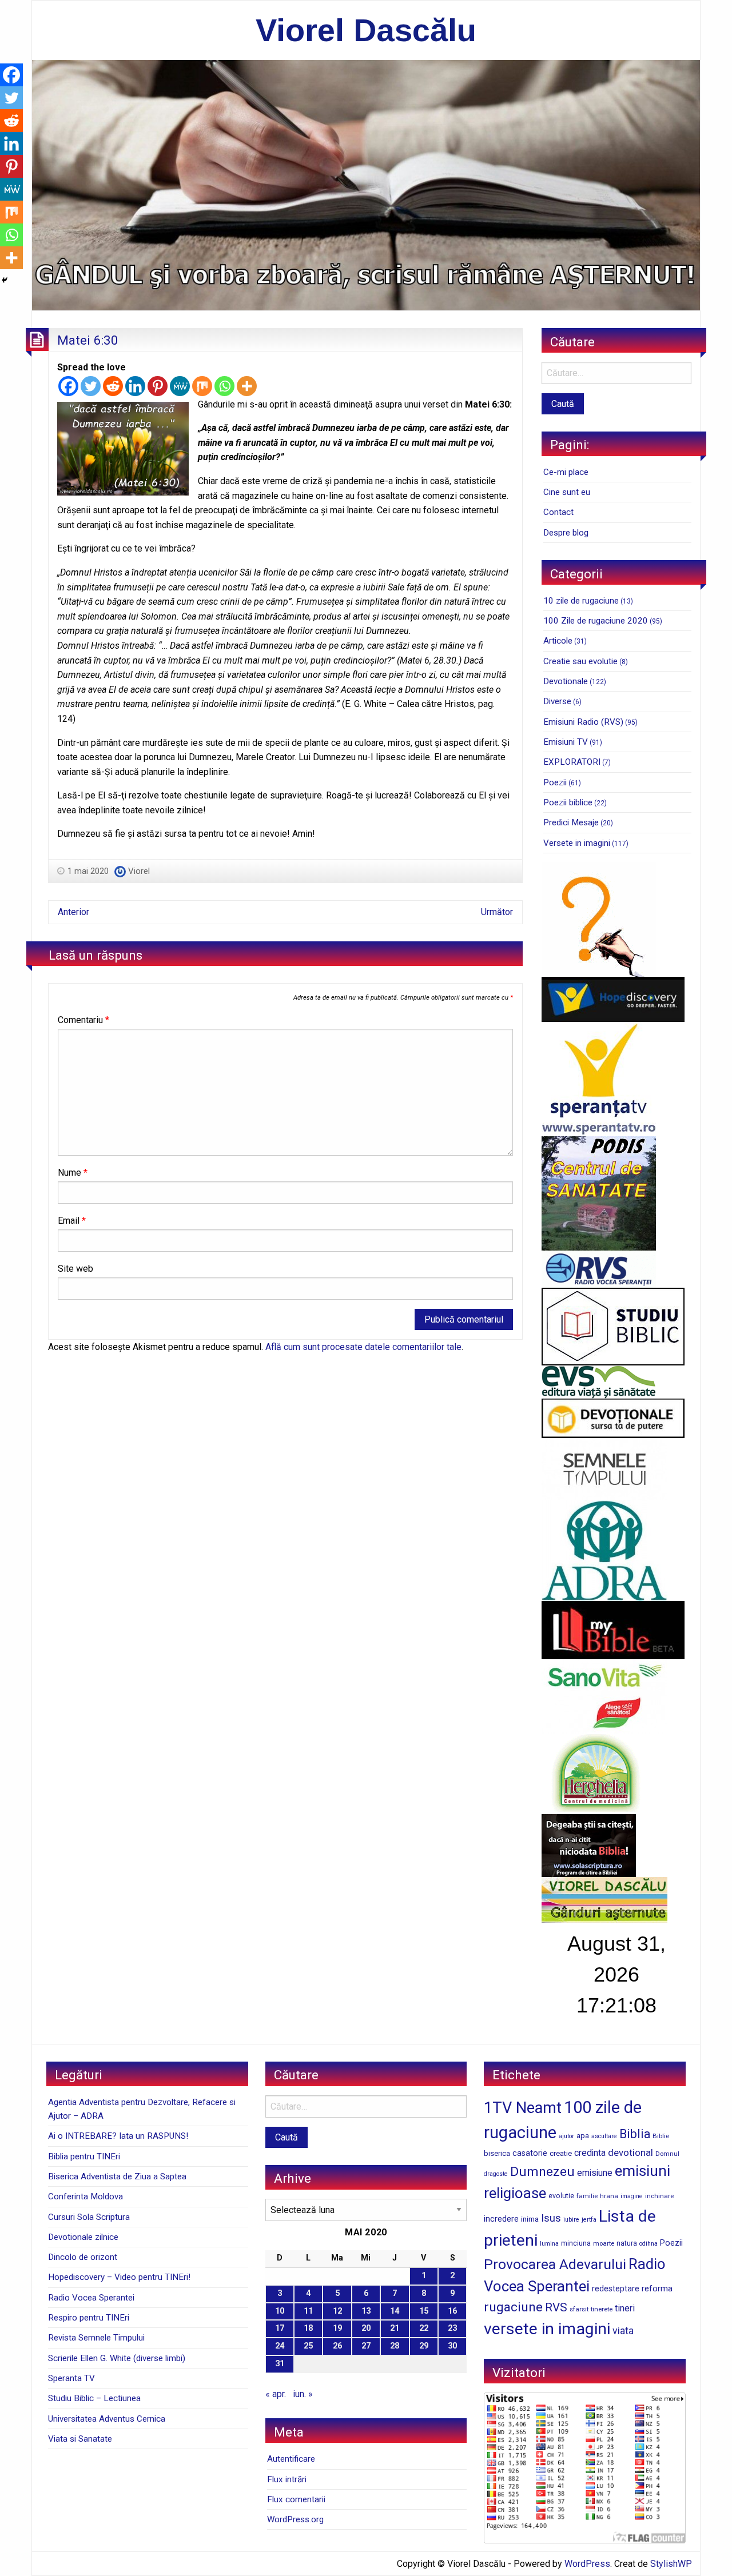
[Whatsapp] (224, 386)
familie (587, 2196)
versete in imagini (547, 2329)
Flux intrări (287, 2479)
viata (623, 2331)
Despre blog (566, 533)
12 (337, 2311)
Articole (558, 641)
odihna (649, 2244)
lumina (549, 2244)
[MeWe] (180, 386)
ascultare (604, 2136)
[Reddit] (113, 386)
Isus (551, 2218)
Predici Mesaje (571, 822)
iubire (571, 2220)
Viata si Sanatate (80, 2439)
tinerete (602, 2309)
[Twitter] (91, 386)
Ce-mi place (566, 472)
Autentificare (291, 2459)
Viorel (139, 871)
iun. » (303, 2394)
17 (280, 2328)
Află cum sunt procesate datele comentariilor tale (363, 1347)
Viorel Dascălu (366, 30)
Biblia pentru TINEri (84, 2156)
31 (280, 2364)
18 (308, 2328)
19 (337, 2328)
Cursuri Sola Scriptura (89, 2217)
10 (280, 2311)
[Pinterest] (158, 386)
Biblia (635, 2134)
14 (395, 2311)
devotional (630, 2152)
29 (424, 2346)
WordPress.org (295, 2519)
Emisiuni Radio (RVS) (583, 722)
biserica (497, 2153)
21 (395, 2328)
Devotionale (566, 681)
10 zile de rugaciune (581, 601)
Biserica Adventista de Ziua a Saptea (117, 2176)
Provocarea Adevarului (555, 2264)
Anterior (73, 912)
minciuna (576, 2243)
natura (627, 2243)
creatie (561, 2153)
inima (530, 2219)
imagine (632, 2196)
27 (366, 2346)
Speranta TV (71, 2378)
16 (452, 2311)
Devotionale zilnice (83, 2237)
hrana (609, 2196)
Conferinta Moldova (85, 2196)
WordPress (587, 2564)
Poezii (555, 782)
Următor (497, 912)
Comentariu (83, 1020)
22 (424, 2328)
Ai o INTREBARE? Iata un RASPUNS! (118, 2136)
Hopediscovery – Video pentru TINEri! (119, 2277)
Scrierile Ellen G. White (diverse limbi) (117, 2358)
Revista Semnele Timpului (96, 2338)
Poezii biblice (568, 802)
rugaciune (513, 2307)
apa (583, 2135)
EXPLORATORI (572, 762)
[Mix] (202, 386)
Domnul (667, 2154)
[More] (247, 386)
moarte (604, 2243)
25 (308, 2346)
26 (337, 2346)
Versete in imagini (577, 843)
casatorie (530, 2153)
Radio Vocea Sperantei (91, 2298)
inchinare (659, 2196)
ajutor (566, 2136)
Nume (73, 1173)
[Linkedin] (135, 386)
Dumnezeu (542, 2172)
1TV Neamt (523, 2108)
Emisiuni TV (566, 742)
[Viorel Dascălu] (366, 184)
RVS (556, 2307)
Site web (75, 1269)
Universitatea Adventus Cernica (107, 2419)
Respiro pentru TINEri (89, 2318)
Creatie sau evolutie (580, 661)
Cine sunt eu (567, 492)
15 (424, 2311)
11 (308, 2311)
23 (452, 2328)
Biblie (661, 2136)
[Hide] (5, 280)
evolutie (561, 2196)
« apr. (276, 2394)
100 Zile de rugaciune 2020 (596, 621)
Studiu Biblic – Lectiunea (94, 2398)
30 (452, 2346)
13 (366, 2311)
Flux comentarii (296, 2499)
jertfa (589, 2220)
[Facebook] (68, 386)
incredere (501, 2219)
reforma (657, 2289)
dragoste (496, 2174)
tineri (625, 2308)
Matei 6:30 (88, 340)
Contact (558, 512)
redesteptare (616, 2289)
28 (395, 2346)
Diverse (557, 701)
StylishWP (671, 2564)
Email (72, 1221)
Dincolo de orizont (83, 2257)
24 (280, 2346)
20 (366, 2328)
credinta (590, 2153)
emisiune (595, 2173)
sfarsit (579, 2309)
